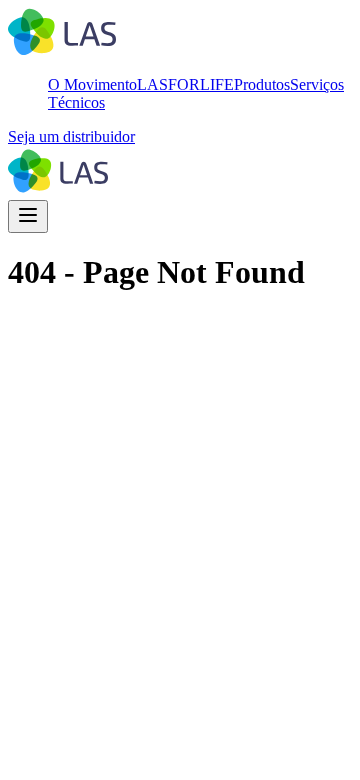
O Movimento (92, 84)
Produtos (262, 84)
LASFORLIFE (185, 84)
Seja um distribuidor (71, 136)
